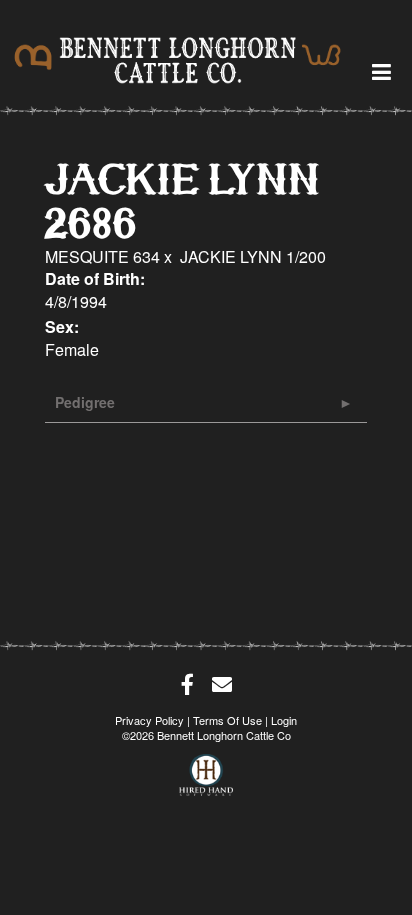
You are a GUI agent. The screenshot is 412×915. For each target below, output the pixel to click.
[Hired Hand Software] (206, 769)
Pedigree (85, 402)
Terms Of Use (227, 720)
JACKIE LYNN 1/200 (253, 256)
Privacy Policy (149, 720)
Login (284, 720)
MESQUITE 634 (102, 256)
